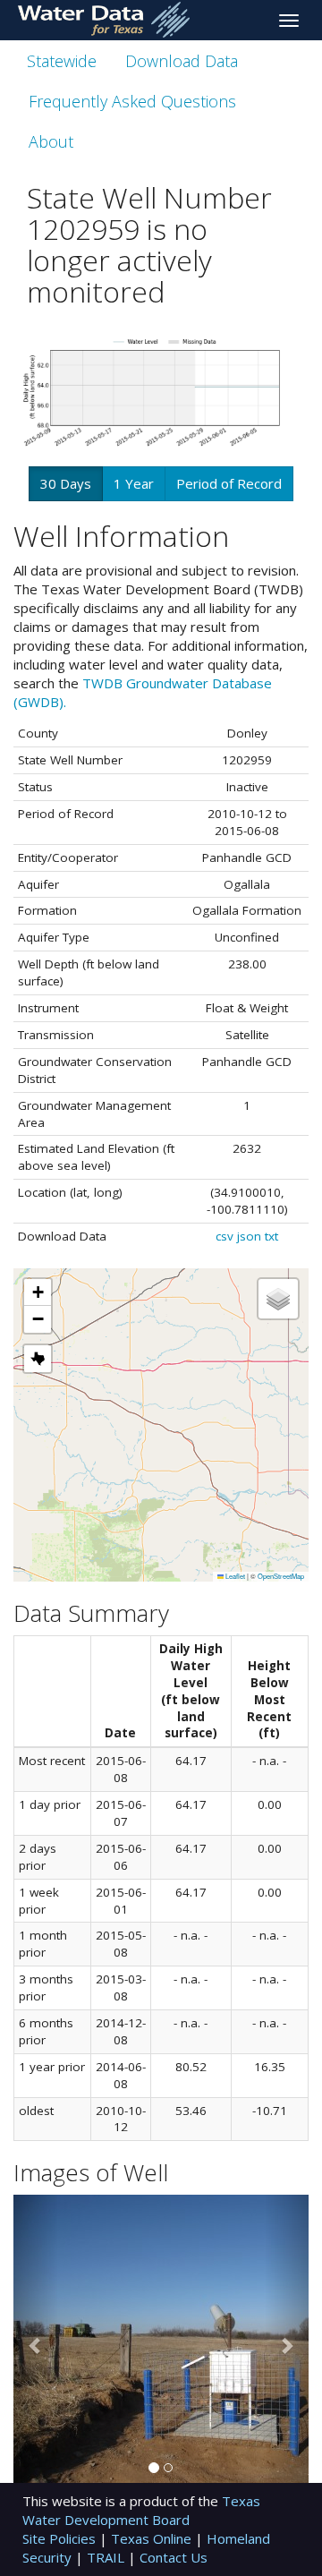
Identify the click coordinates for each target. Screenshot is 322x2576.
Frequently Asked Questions (132, 101)
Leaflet (234, 1576)
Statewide (62, 61)
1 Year (134, 483)
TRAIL (107, 2557)
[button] (38, 1292)
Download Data (182, 61)
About (51, 141)
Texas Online (153, 2538)
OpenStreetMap (281, 1576)
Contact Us (174, 2557)
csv (225, 1236)
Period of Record (229, 483)
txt (271, 1236)
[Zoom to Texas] (38, 1359)
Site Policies (61, 2538)
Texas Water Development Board (141, 2510)
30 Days (66, 483)
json (249, 1236)
